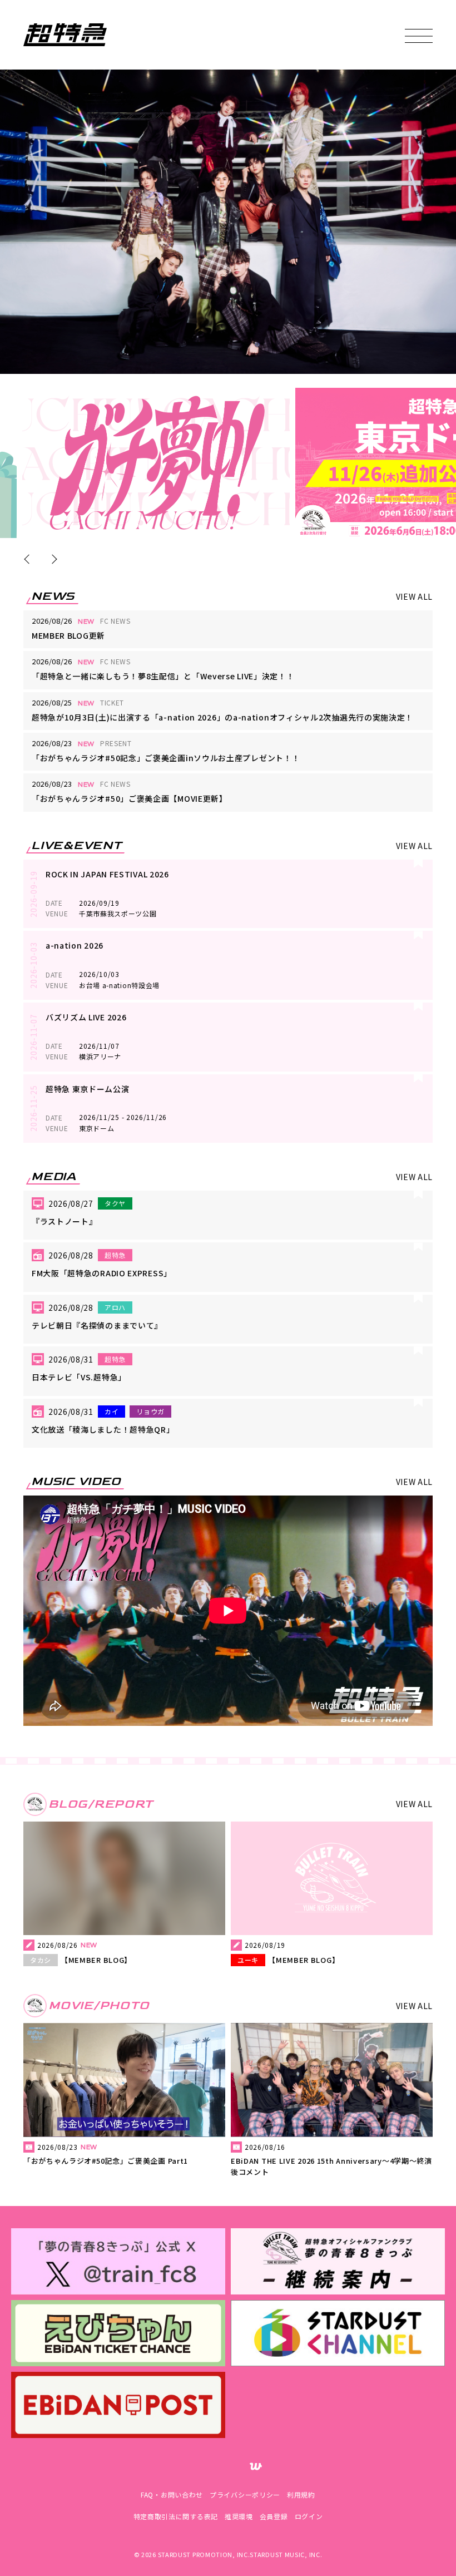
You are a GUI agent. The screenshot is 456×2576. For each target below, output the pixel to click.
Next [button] (52, 559)
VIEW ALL (415, 596)
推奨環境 (239, 2516)
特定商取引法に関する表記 (176, 2516)
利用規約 (301, 2494)
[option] (156, 463)
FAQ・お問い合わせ (172, 2494)
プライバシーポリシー (245, 2494)
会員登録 (274, 2516)
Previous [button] (29, 559)
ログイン (309, 2516)
